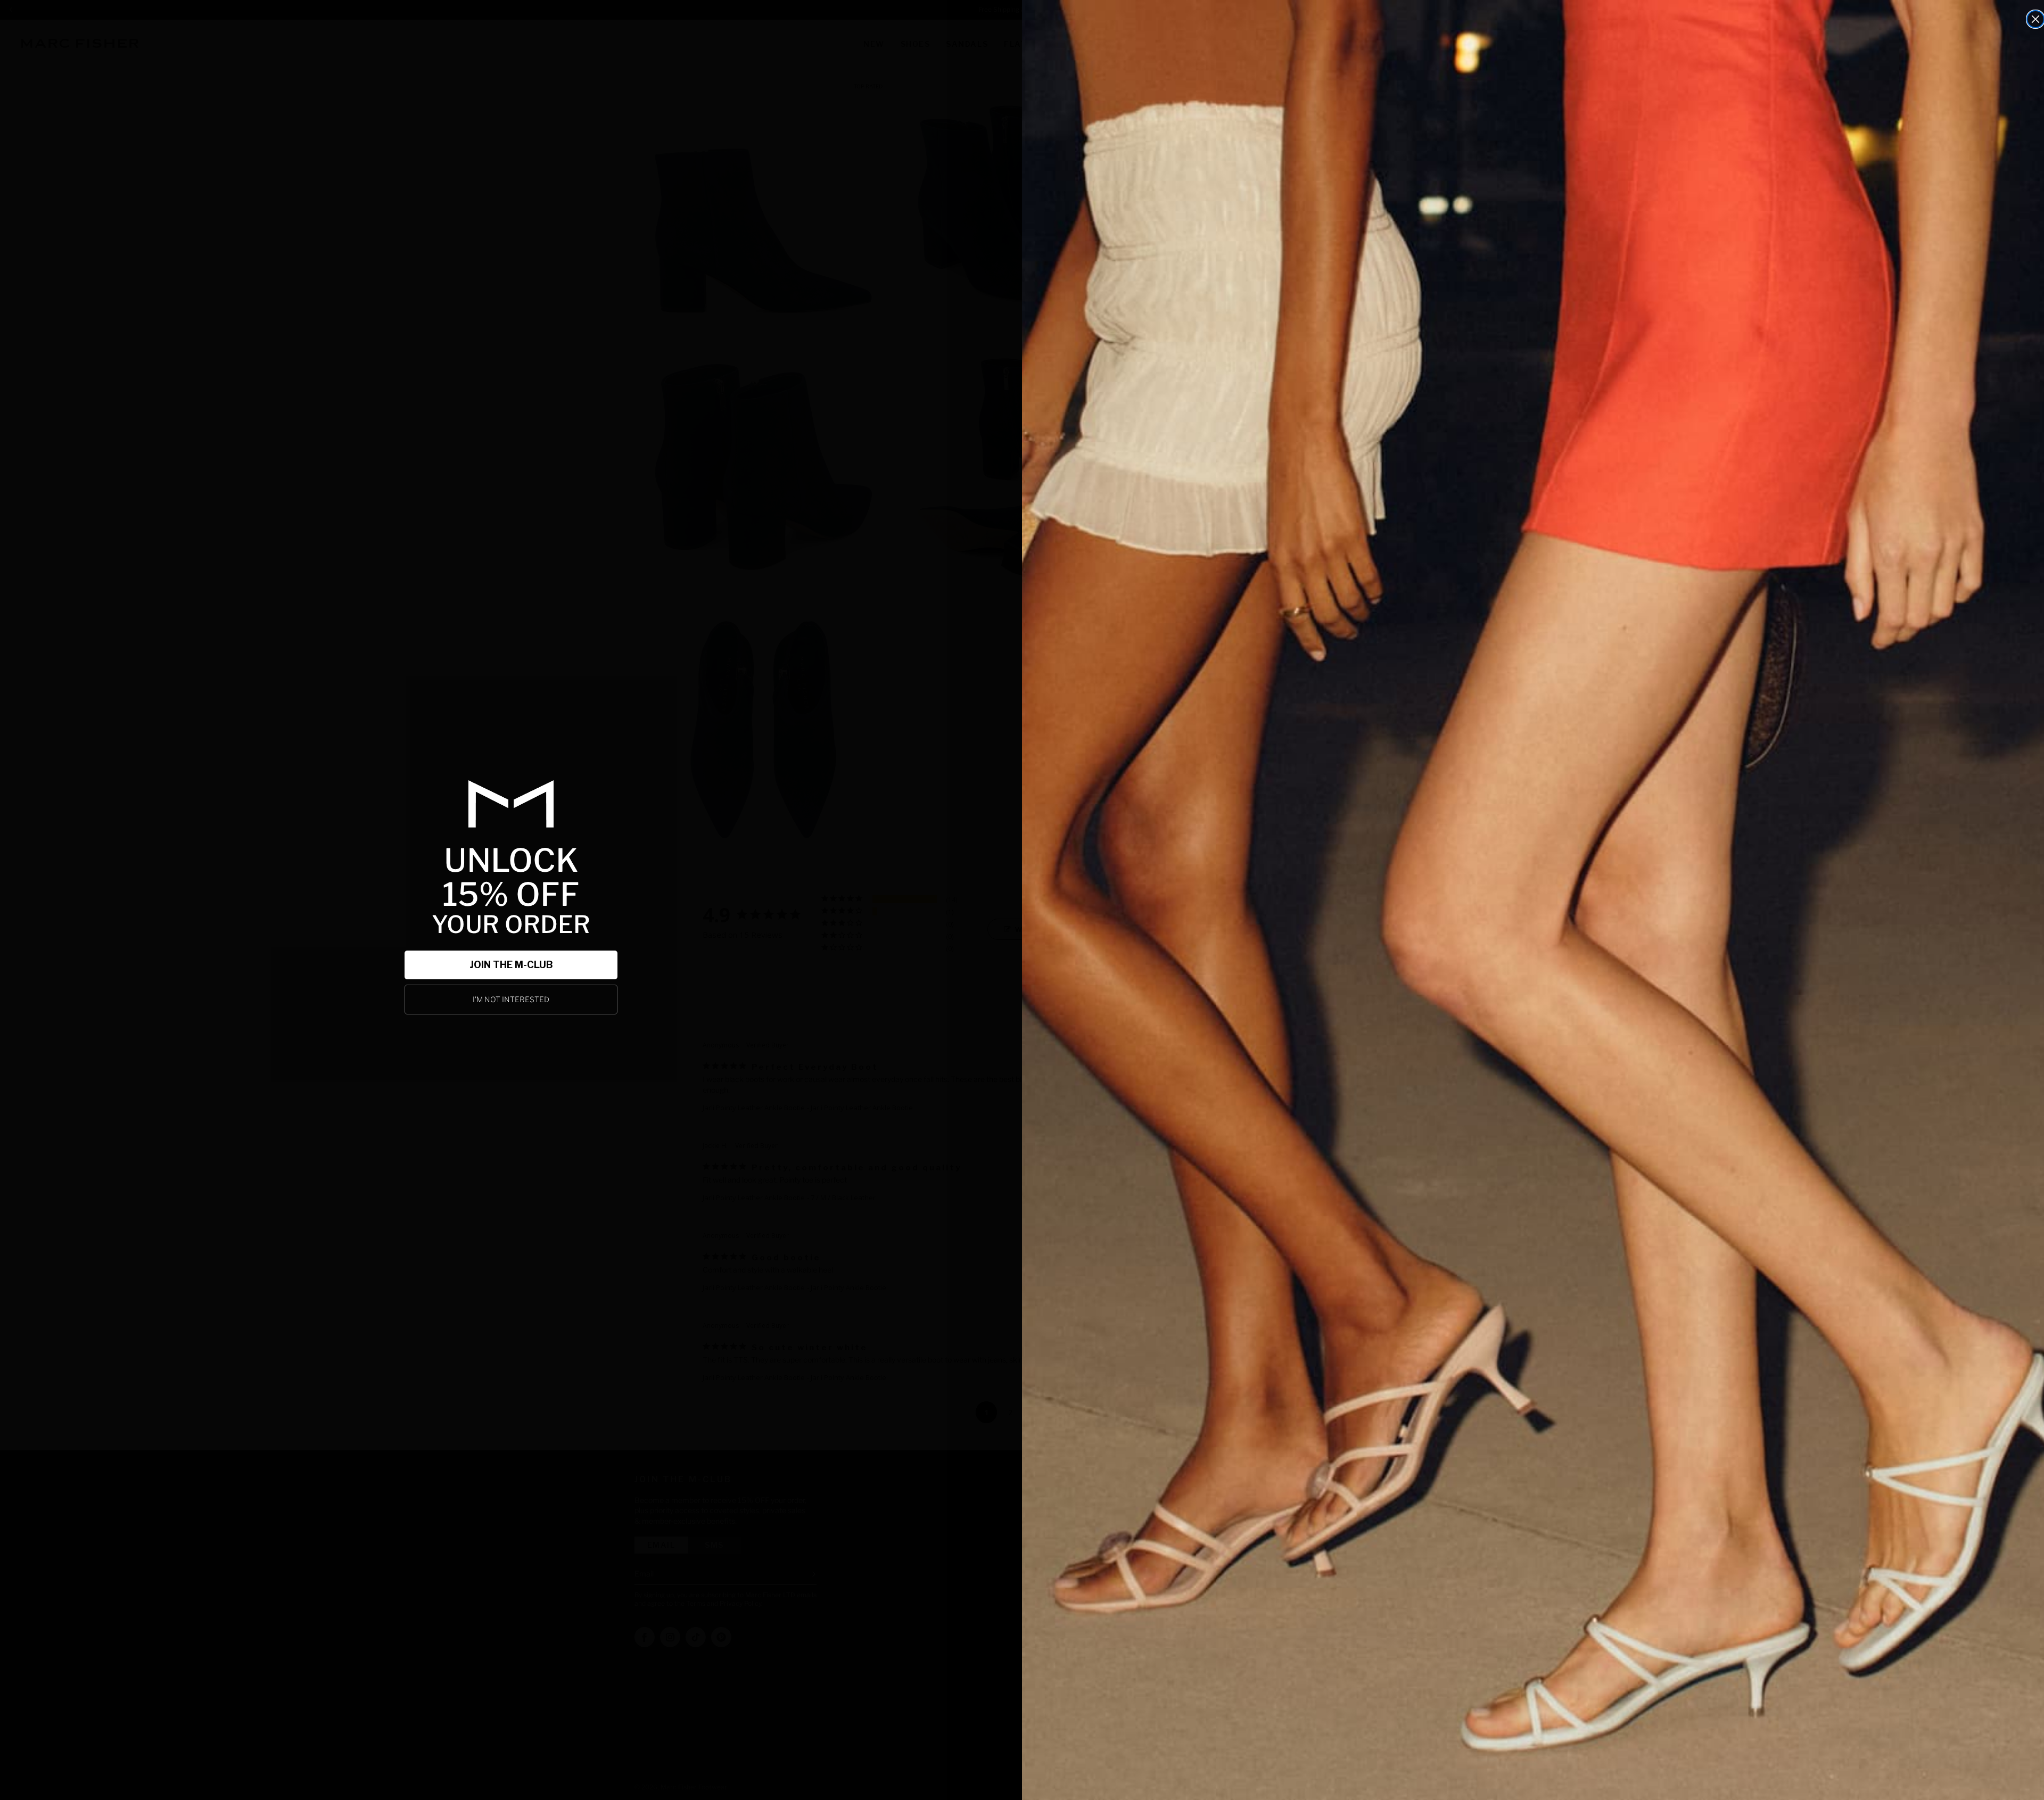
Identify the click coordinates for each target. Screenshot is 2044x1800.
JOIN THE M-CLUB (511, 965)
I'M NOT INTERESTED (511, 999)
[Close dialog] (2035, 19)
